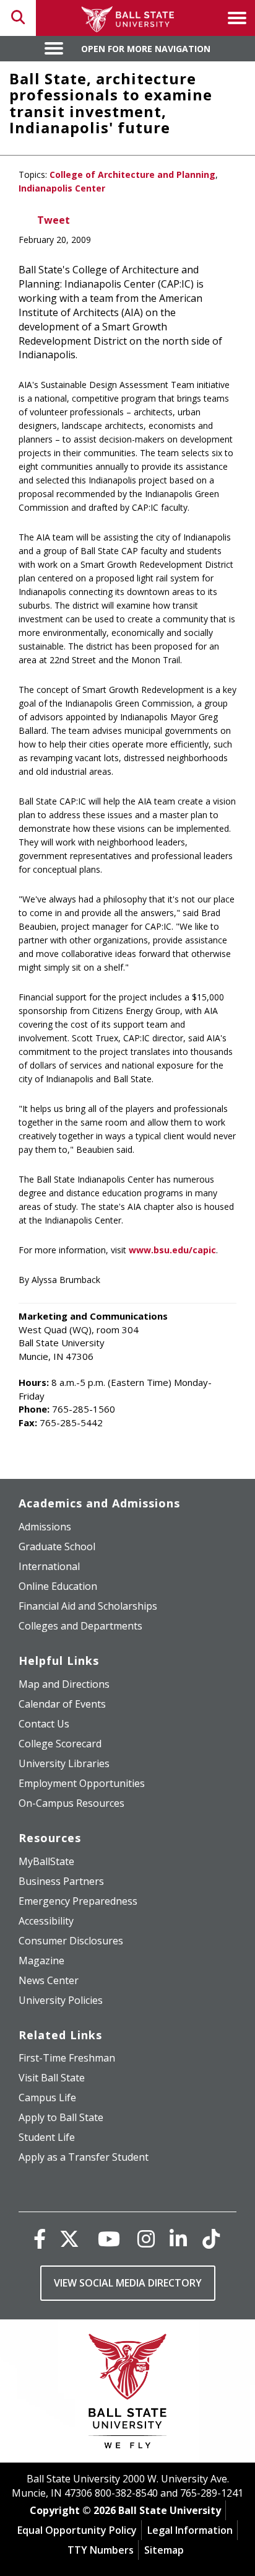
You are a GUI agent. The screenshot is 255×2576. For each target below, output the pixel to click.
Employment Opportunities (82, 1783)
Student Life (47, 2137)
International (49, 1566)
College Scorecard (60, 1744)
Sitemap (164, 2550)
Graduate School (57, 1546)
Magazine (41, 1961)
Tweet (54, 220)
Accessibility (46, 1921)
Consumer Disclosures (71, 1941)
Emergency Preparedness (78, 1901)
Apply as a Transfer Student (84, 2157)
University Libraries (64, 1763)
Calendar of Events (62, 1704)
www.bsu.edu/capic (172, 1250)
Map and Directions (64, 1684)
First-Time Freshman (67, 2058)
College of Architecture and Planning (132, 174)
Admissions (45, 1527)
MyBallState (46, 1861)
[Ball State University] (128, 2394)
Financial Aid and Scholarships (88, 1606)
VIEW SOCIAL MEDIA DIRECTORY (128, 2283)
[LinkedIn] (178, 2239)
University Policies (61, 2000)
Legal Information (190, 2530)
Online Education (58, 1586)
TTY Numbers (101, 2550)
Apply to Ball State (61, 2117)
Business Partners (61, 1881)
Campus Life (47, 2097)
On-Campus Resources (71, 1803)
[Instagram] (146, 2239)
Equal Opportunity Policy (77, 2530)
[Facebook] (40, 2239)
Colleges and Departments (80, 1626)
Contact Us (44, 1724)
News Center (49, 1980)
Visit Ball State (52, 2078)
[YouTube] (109, 2239)
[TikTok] (211, 2239)
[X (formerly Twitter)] (69, 2239)
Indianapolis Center (62, 188)
